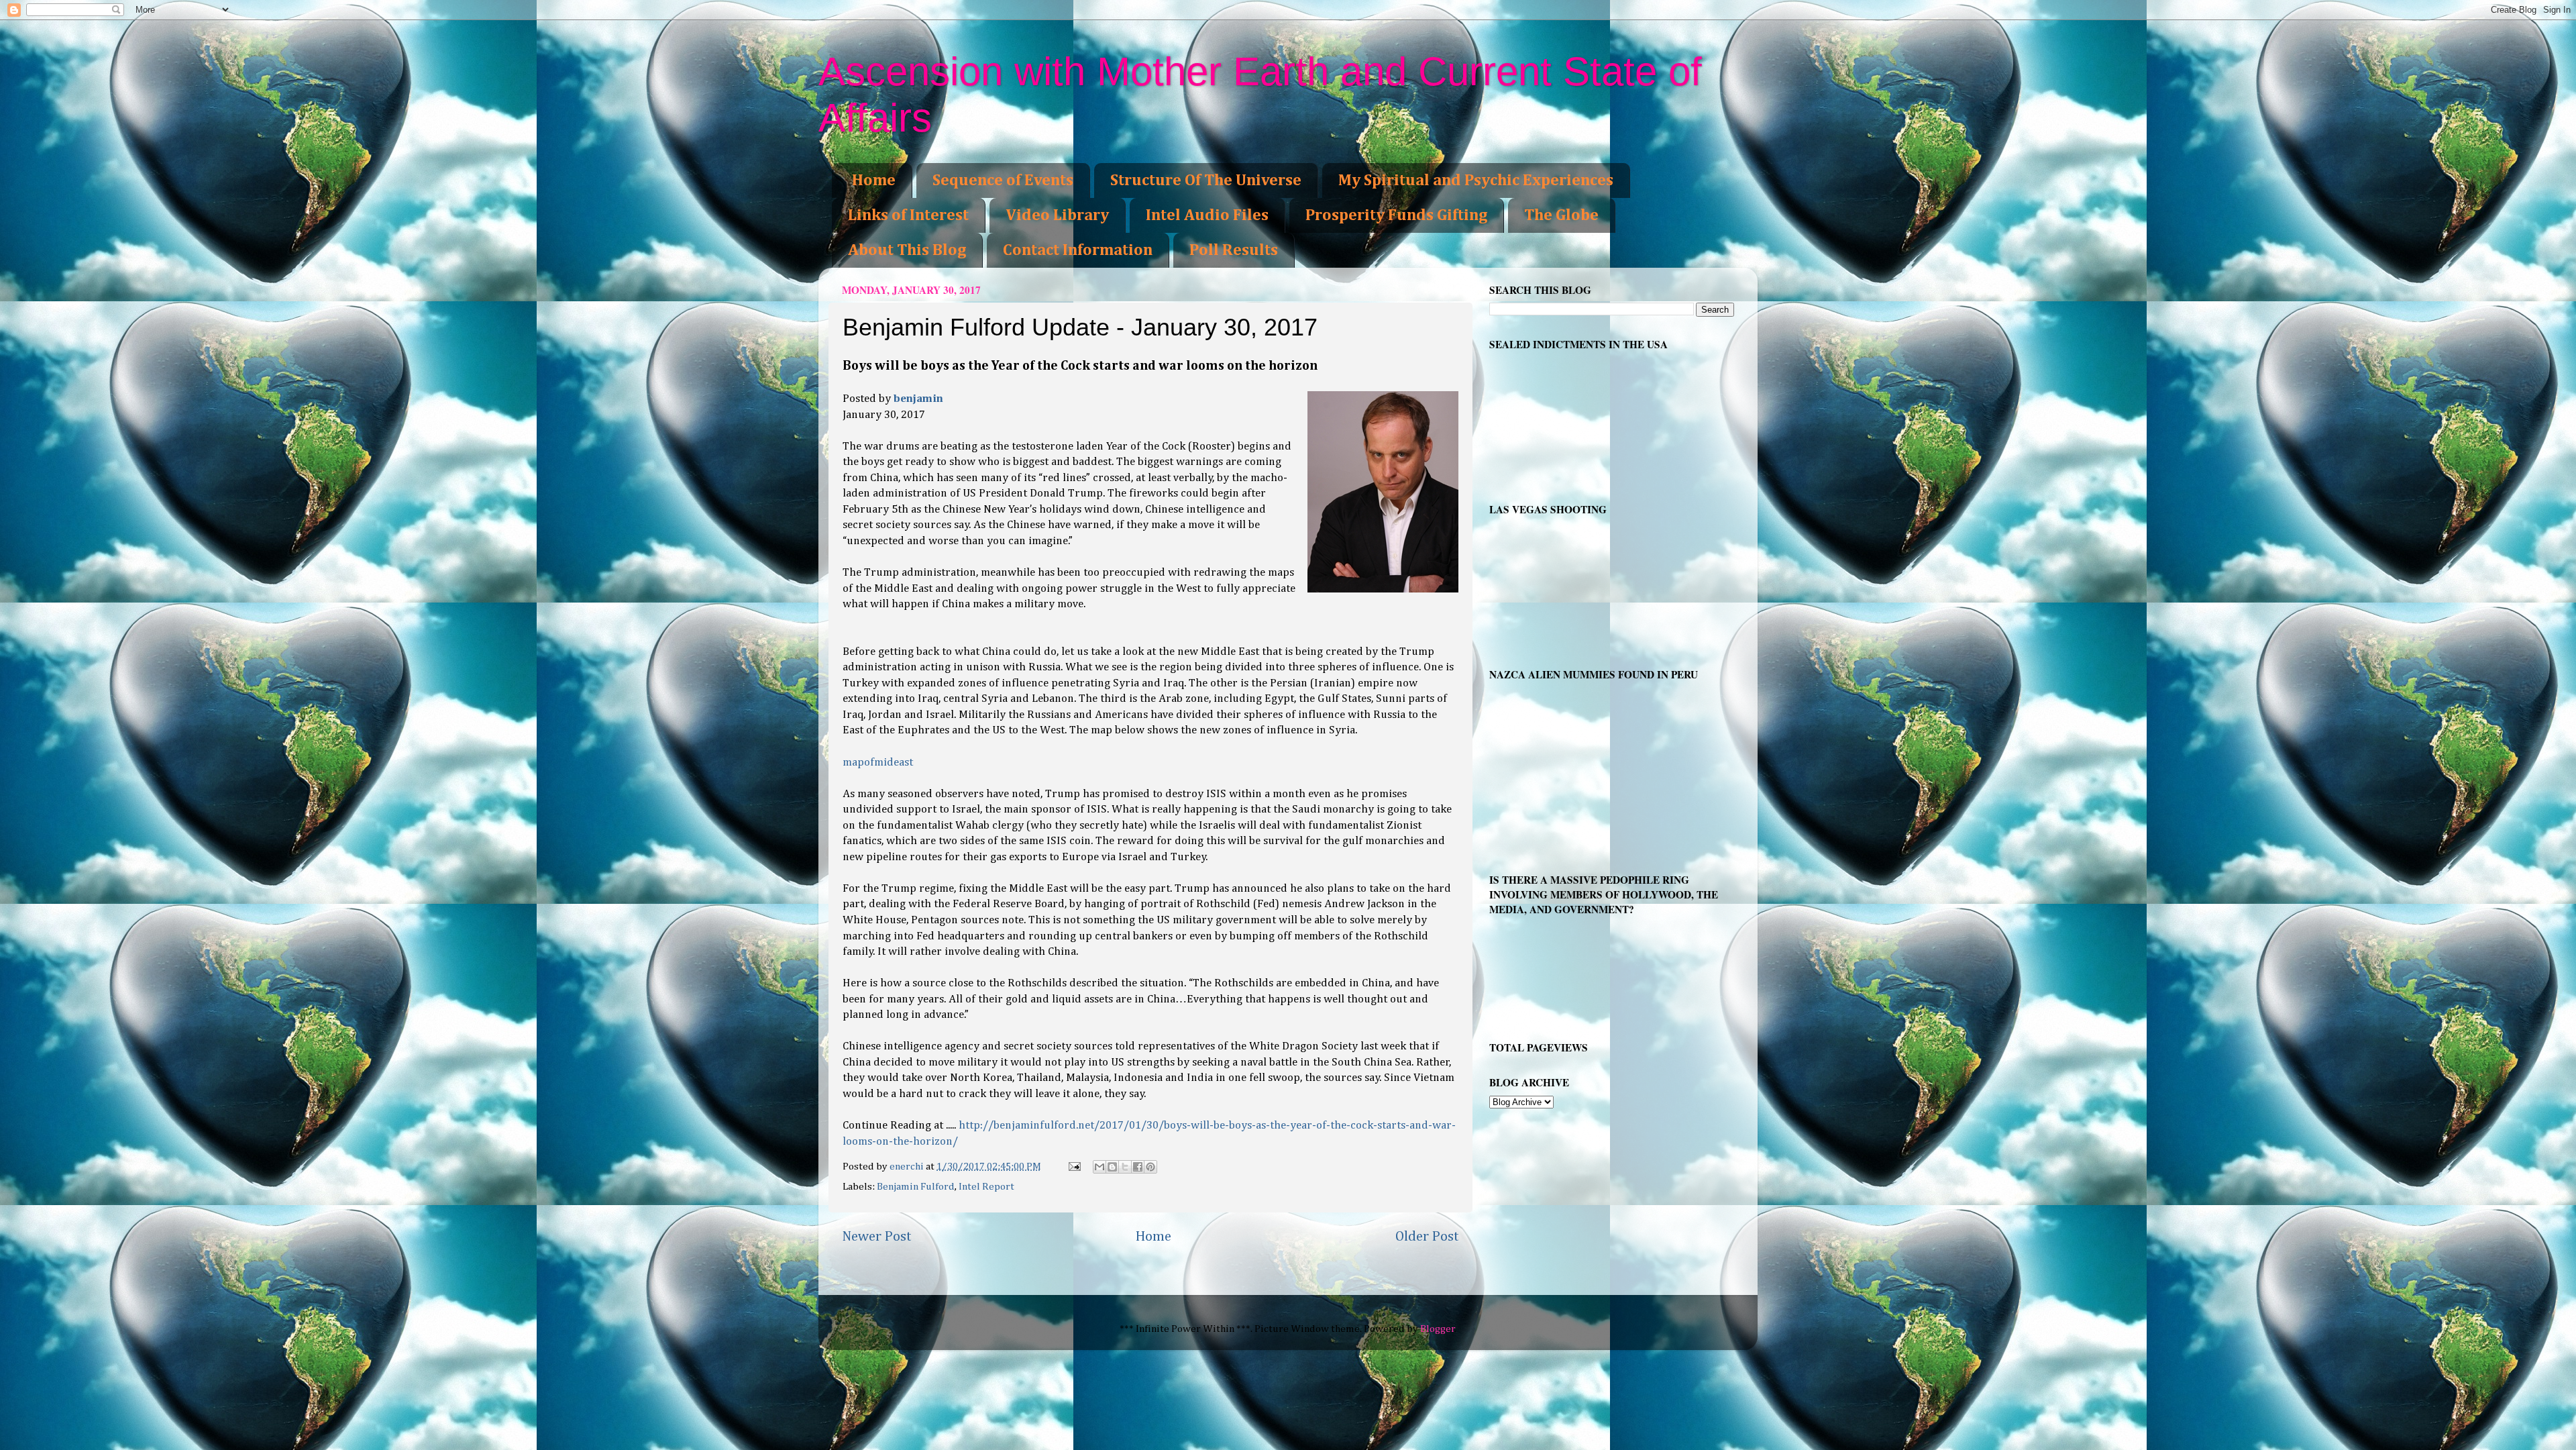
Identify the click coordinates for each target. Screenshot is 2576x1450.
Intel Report (986, 1187)
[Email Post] (1074, 1167)
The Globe (1561, 215)
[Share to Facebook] (1138, 1167)
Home (874, 180)
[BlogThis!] (1112, 1167)
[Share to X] (1125, 1167)
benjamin (918, 399)
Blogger (1438, 1329)
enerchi (908, 1167)
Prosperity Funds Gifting (1396, 215)
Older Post (1427, 1237)
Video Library (1057, 215)
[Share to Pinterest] (1150, 1167)
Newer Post (877, 1237)
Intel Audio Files (1207, 215)
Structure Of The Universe (1206, 180)
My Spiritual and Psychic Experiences (1476, 180)
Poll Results (1234, 250)
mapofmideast (878, 763)
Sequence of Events (1003, 180)
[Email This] (1099, 1167)
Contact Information (1078, 250)
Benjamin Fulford (916, 1187)
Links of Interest (908, 215)
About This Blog (907, 250)
